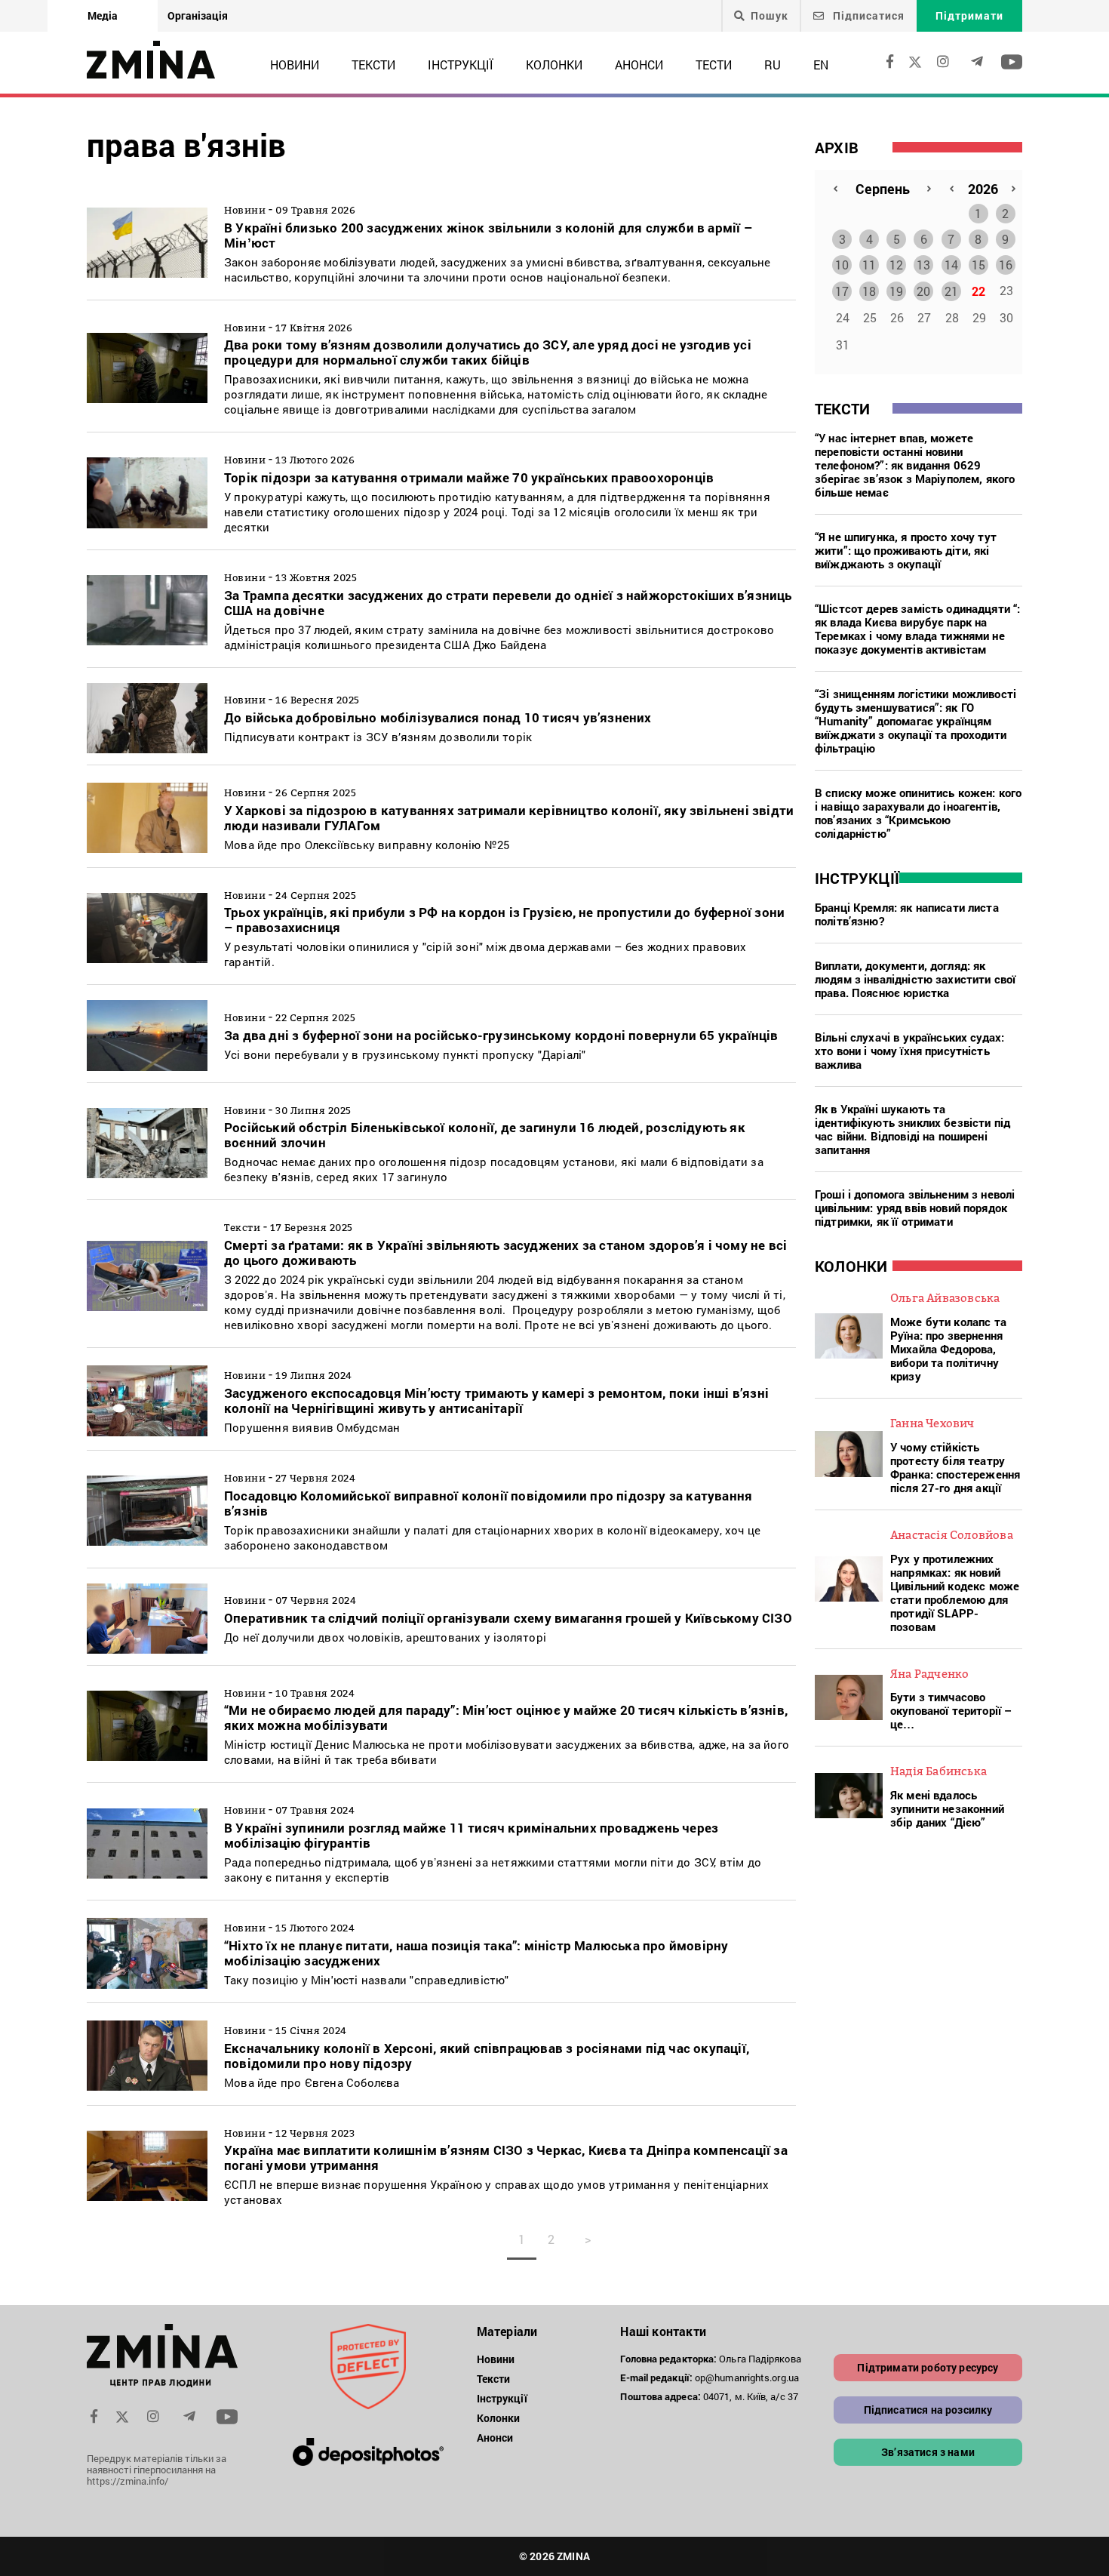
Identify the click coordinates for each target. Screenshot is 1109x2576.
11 (869, 265)
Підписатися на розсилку (928, 2410)
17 (842, 291)
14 (951, 265)
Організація (198, 15)
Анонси (639, 65)
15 (978, 265)
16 (1006, 265)
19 (896, 291)
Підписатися (867, 15)
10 (842, 265)
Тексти (373, 65)
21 (951, 291)
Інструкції (461, 65)
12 (896, 265)
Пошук (770, 16)
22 (978, 291)
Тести (714, 65)
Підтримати (969, 15)
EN (821, 65)
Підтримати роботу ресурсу (928, 2367)
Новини (295, 65)
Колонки (554, 65)
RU (773, 65)
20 (923, 291)
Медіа (103, 15)
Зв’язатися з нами (928, 2452)
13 (923, 265)
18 (869, 291)
